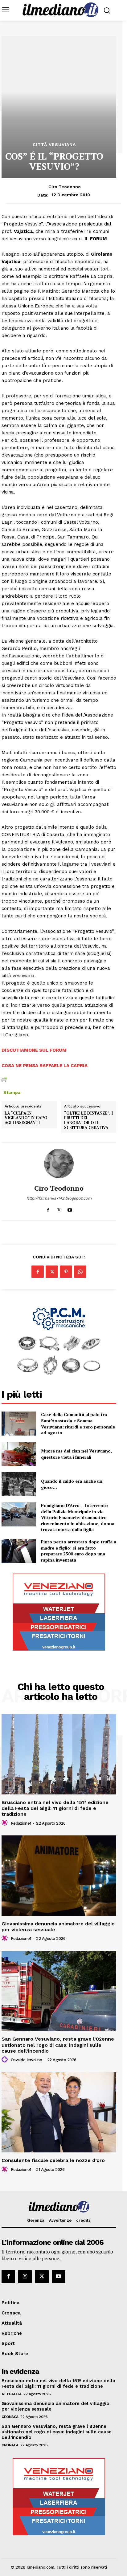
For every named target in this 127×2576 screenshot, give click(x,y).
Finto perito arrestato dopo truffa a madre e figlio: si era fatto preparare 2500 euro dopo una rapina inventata (79, 1551)
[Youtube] (70, 1209)
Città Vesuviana (54, 144)
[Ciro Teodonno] (59, 1164)
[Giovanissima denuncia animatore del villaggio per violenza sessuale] (59, 1875)
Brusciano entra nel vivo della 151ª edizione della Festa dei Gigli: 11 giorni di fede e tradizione (55, 1808)
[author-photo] (6, 1823)
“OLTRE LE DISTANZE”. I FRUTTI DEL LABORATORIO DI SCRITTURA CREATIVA (88, 1120)
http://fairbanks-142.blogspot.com (59, 1198)
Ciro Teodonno (65, 187)
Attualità (12, 2394)
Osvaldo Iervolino (27, 2060)
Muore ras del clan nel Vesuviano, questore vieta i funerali (76, 1454)
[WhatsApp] (80, 1272)
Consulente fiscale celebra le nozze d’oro (53, 2160)
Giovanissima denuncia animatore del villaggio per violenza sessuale (58, 1927)
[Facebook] (48, 1209)
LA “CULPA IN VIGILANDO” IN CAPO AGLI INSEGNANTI (26, 1118)
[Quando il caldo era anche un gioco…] (19, 1484)
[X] (59, 1209)
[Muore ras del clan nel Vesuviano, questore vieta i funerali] (19, 1454)
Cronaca (10, 2417)
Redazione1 (21, 1823)
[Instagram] (25, 2277)
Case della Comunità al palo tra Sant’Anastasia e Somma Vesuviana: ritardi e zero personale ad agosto (78, 1424)
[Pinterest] (66, 1272)
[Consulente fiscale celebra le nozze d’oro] (59, 2112)
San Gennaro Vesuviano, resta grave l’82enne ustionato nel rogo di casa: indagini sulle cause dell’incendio (58, 2045)
